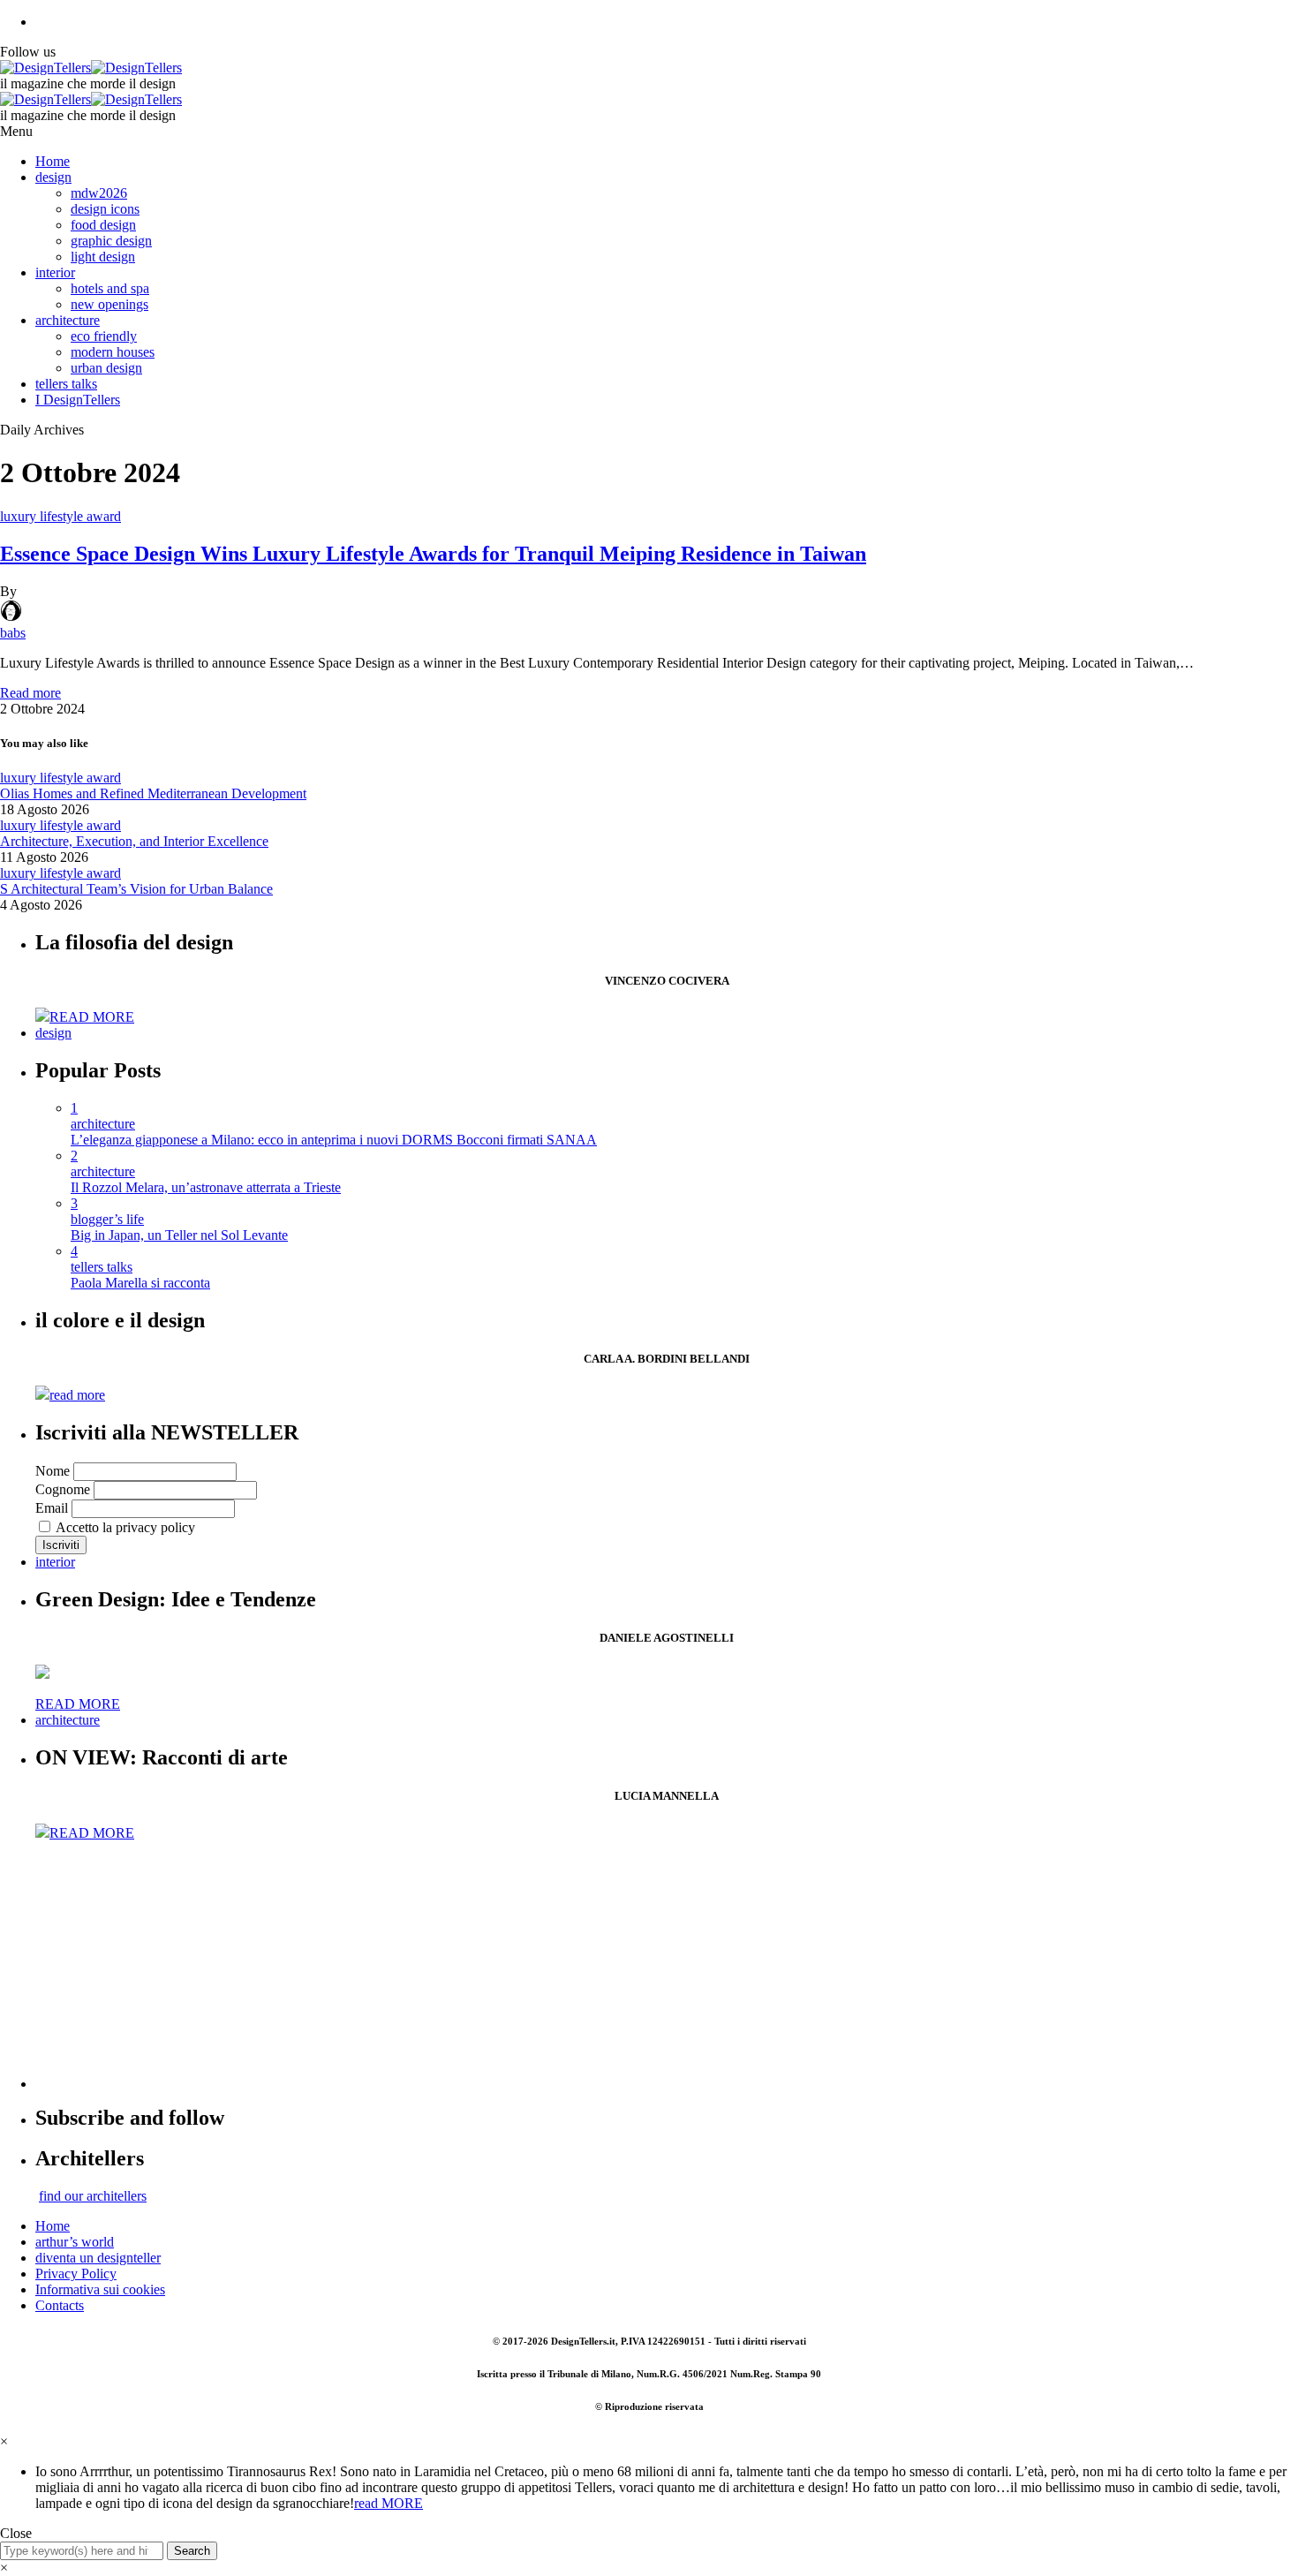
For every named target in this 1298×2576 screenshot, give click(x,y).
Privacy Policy (76, 2274)
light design (103, 257)
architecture (68, 320)
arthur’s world (75, 2242)
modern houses (113, 352)
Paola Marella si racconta (140, 1283)
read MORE (389, 2503)
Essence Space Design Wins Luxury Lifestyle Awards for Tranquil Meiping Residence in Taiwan (433, 554)
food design (103, 225)
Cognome (63, 1489)
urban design (106, 368)
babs (13, 633)
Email (52, 1508)
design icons (105, 209)
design (53, 177)
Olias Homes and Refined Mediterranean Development (153, 793)
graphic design (111, 241)
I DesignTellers (78, 400)
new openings (109, 304)
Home (53, 161)
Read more (30, 693)
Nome (53, 1471)
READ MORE (92, 1017)
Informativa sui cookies (100, 2289)
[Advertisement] (565, 1965)
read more (77, 1395)
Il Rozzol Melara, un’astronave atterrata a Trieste (206, 1187)
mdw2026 (99, 193)
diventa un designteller (98, 2258)
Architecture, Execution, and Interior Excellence (134, 841)
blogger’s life (107, 1219)
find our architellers (93, 2196)
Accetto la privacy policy (124, 1527)
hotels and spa (110, 288)
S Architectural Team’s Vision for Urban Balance (136, 889)
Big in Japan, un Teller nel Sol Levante (179, 1235)
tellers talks (66, 384)
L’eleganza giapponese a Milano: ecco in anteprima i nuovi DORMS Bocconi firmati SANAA (334, 1140)
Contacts (60, 2305)
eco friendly (104, 336)
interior (55, 272)
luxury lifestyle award (60, 516)
